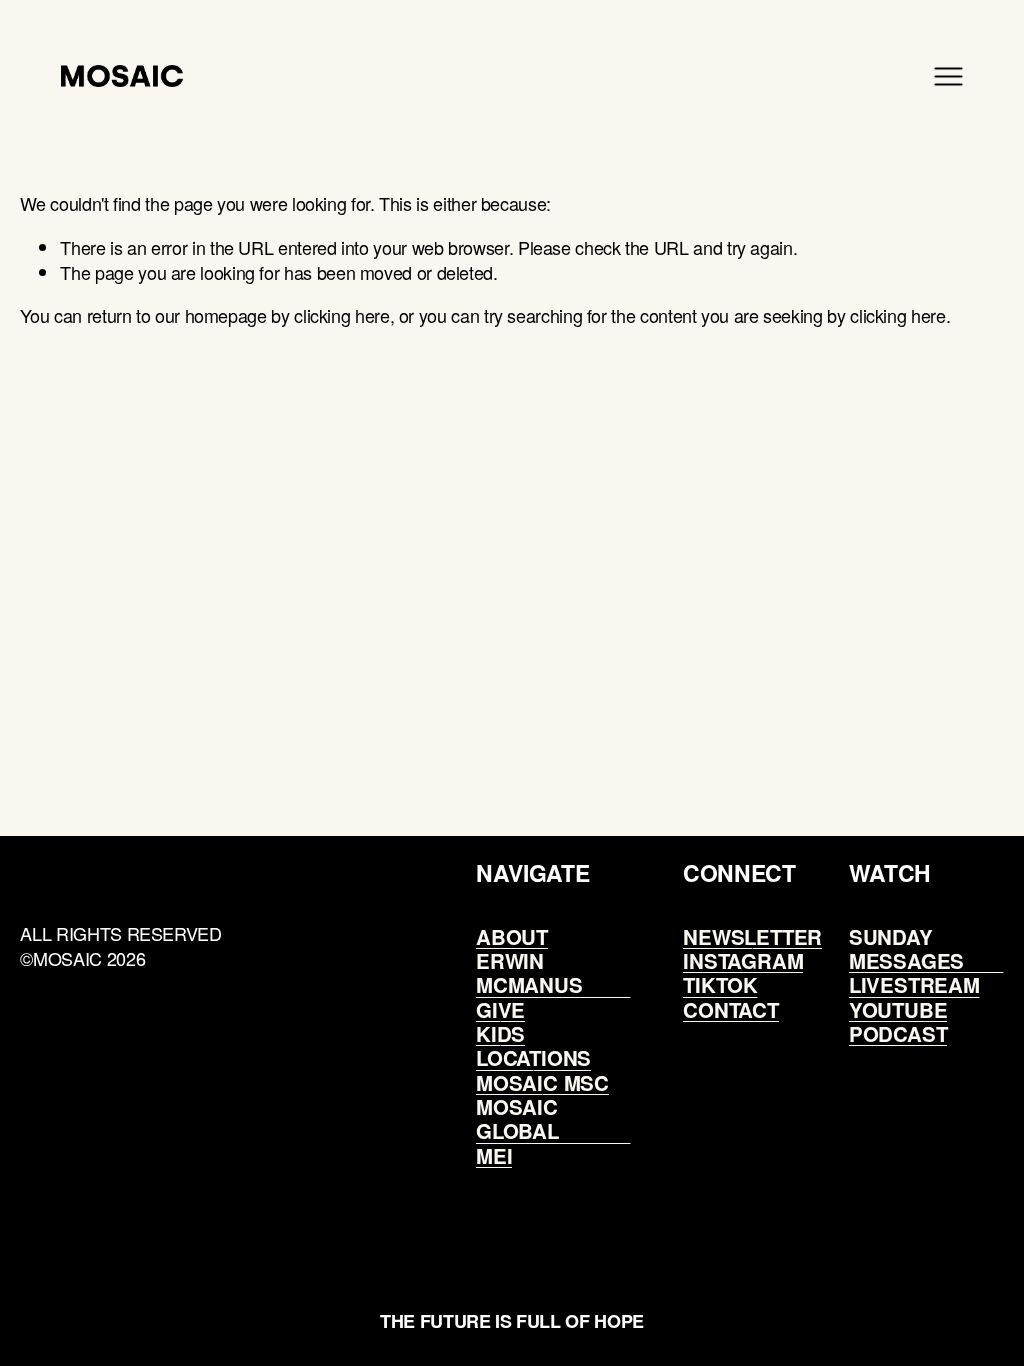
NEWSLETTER (752, 937)
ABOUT (512, 937)
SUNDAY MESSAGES (906, 949)
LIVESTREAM (914, 985)
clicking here (341, 315)
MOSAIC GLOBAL (517, 1119)
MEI (494, 1156)
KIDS (500, 1034)
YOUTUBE (898, 1010)
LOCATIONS (533, 1058)
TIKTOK (720, 985)
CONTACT (731, 1010)
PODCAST (898, 1034)
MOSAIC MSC (542, 1083)
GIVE (500, 1010)
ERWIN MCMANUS (529, 973)
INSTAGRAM (743, 961)
